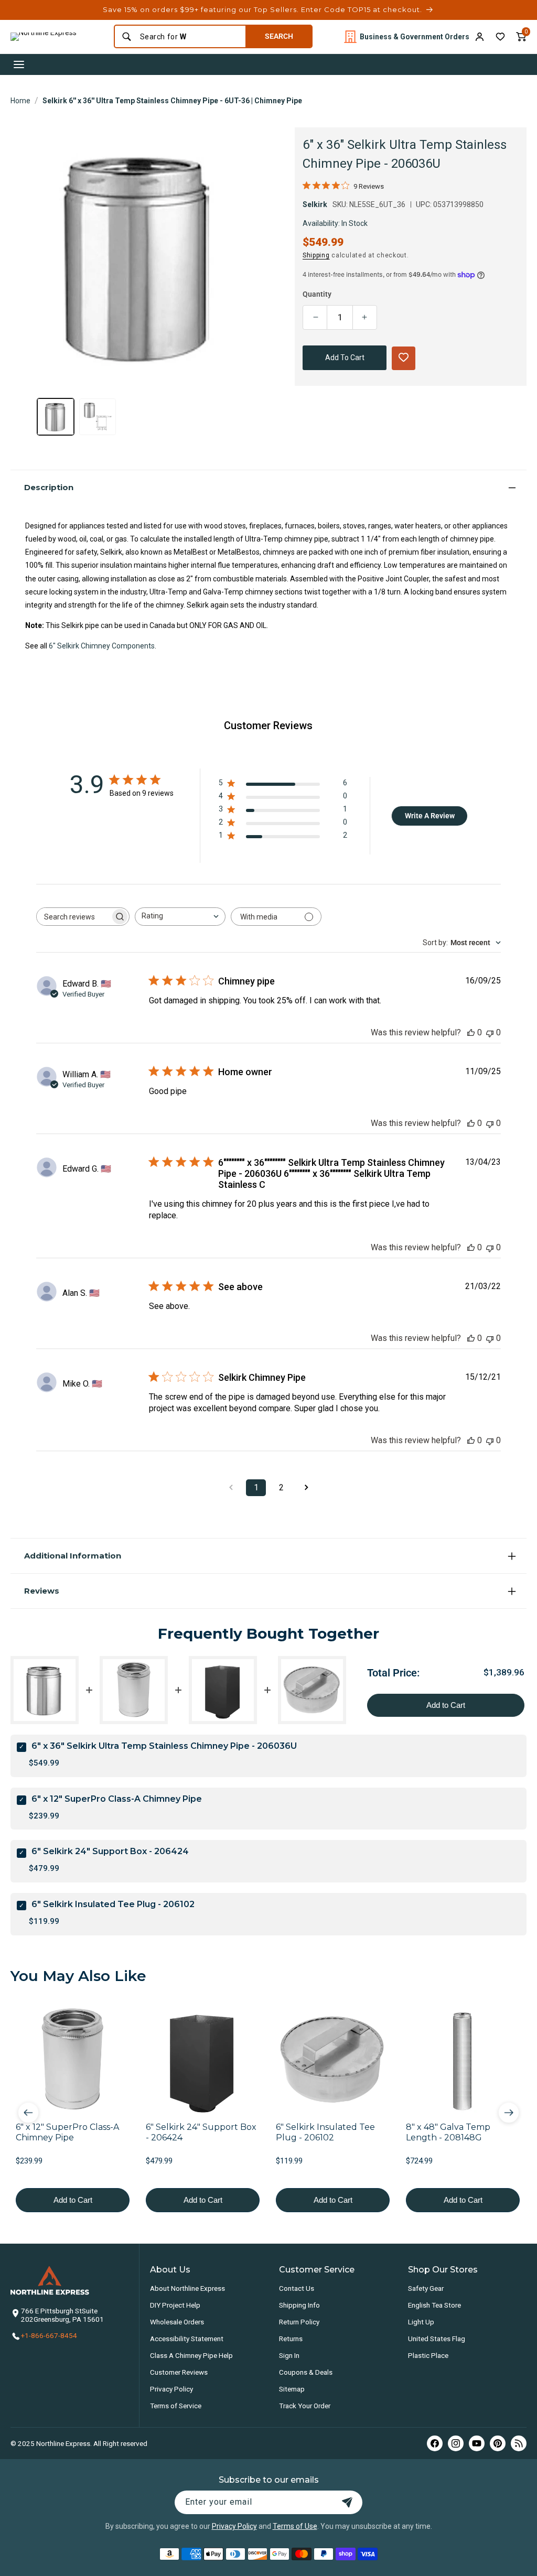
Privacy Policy (171, 2389)
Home (20, 101)
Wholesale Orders (177, 2322)
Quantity (317, 294)
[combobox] (190, 37)
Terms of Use (295, 2526)
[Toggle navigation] (19, 64)
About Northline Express (187, 2288)
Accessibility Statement (187, 2339)
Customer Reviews (179, 2372)
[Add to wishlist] (500, 37)
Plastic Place (428, 2355)
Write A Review (430, 816)
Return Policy (299, 2322)
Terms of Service (176, 2406)
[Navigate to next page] (306, 1488)
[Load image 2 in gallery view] (98, 417)
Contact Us (297, 2288)
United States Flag (437, 2339)
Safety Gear (426, 2288)
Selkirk (315, 204)
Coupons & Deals (306, 2372)
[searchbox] (73, 917)
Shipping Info (299, 2305)
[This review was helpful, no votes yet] (471, 1032)
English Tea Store (434, 2305)
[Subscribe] (347, 2502)
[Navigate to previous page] (231, 1488)
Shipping (316, 255)
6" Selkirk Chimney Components (102, 646)
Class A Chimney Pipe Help (191, 2355)
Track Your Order (305, 2406)
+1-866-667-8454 (49, 2335)
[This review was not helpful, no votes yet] (490, 1032)
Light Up (421, 2322)
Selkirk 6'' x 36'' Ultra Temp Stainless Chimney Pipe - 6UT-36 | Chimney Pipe (172, 101)
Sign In (289, 2355)
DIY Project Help (175, 2305)
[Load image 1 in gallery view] (56, 417)
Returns (291, 2339)
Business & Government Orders (415, 37)
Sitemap (292, 2389)
